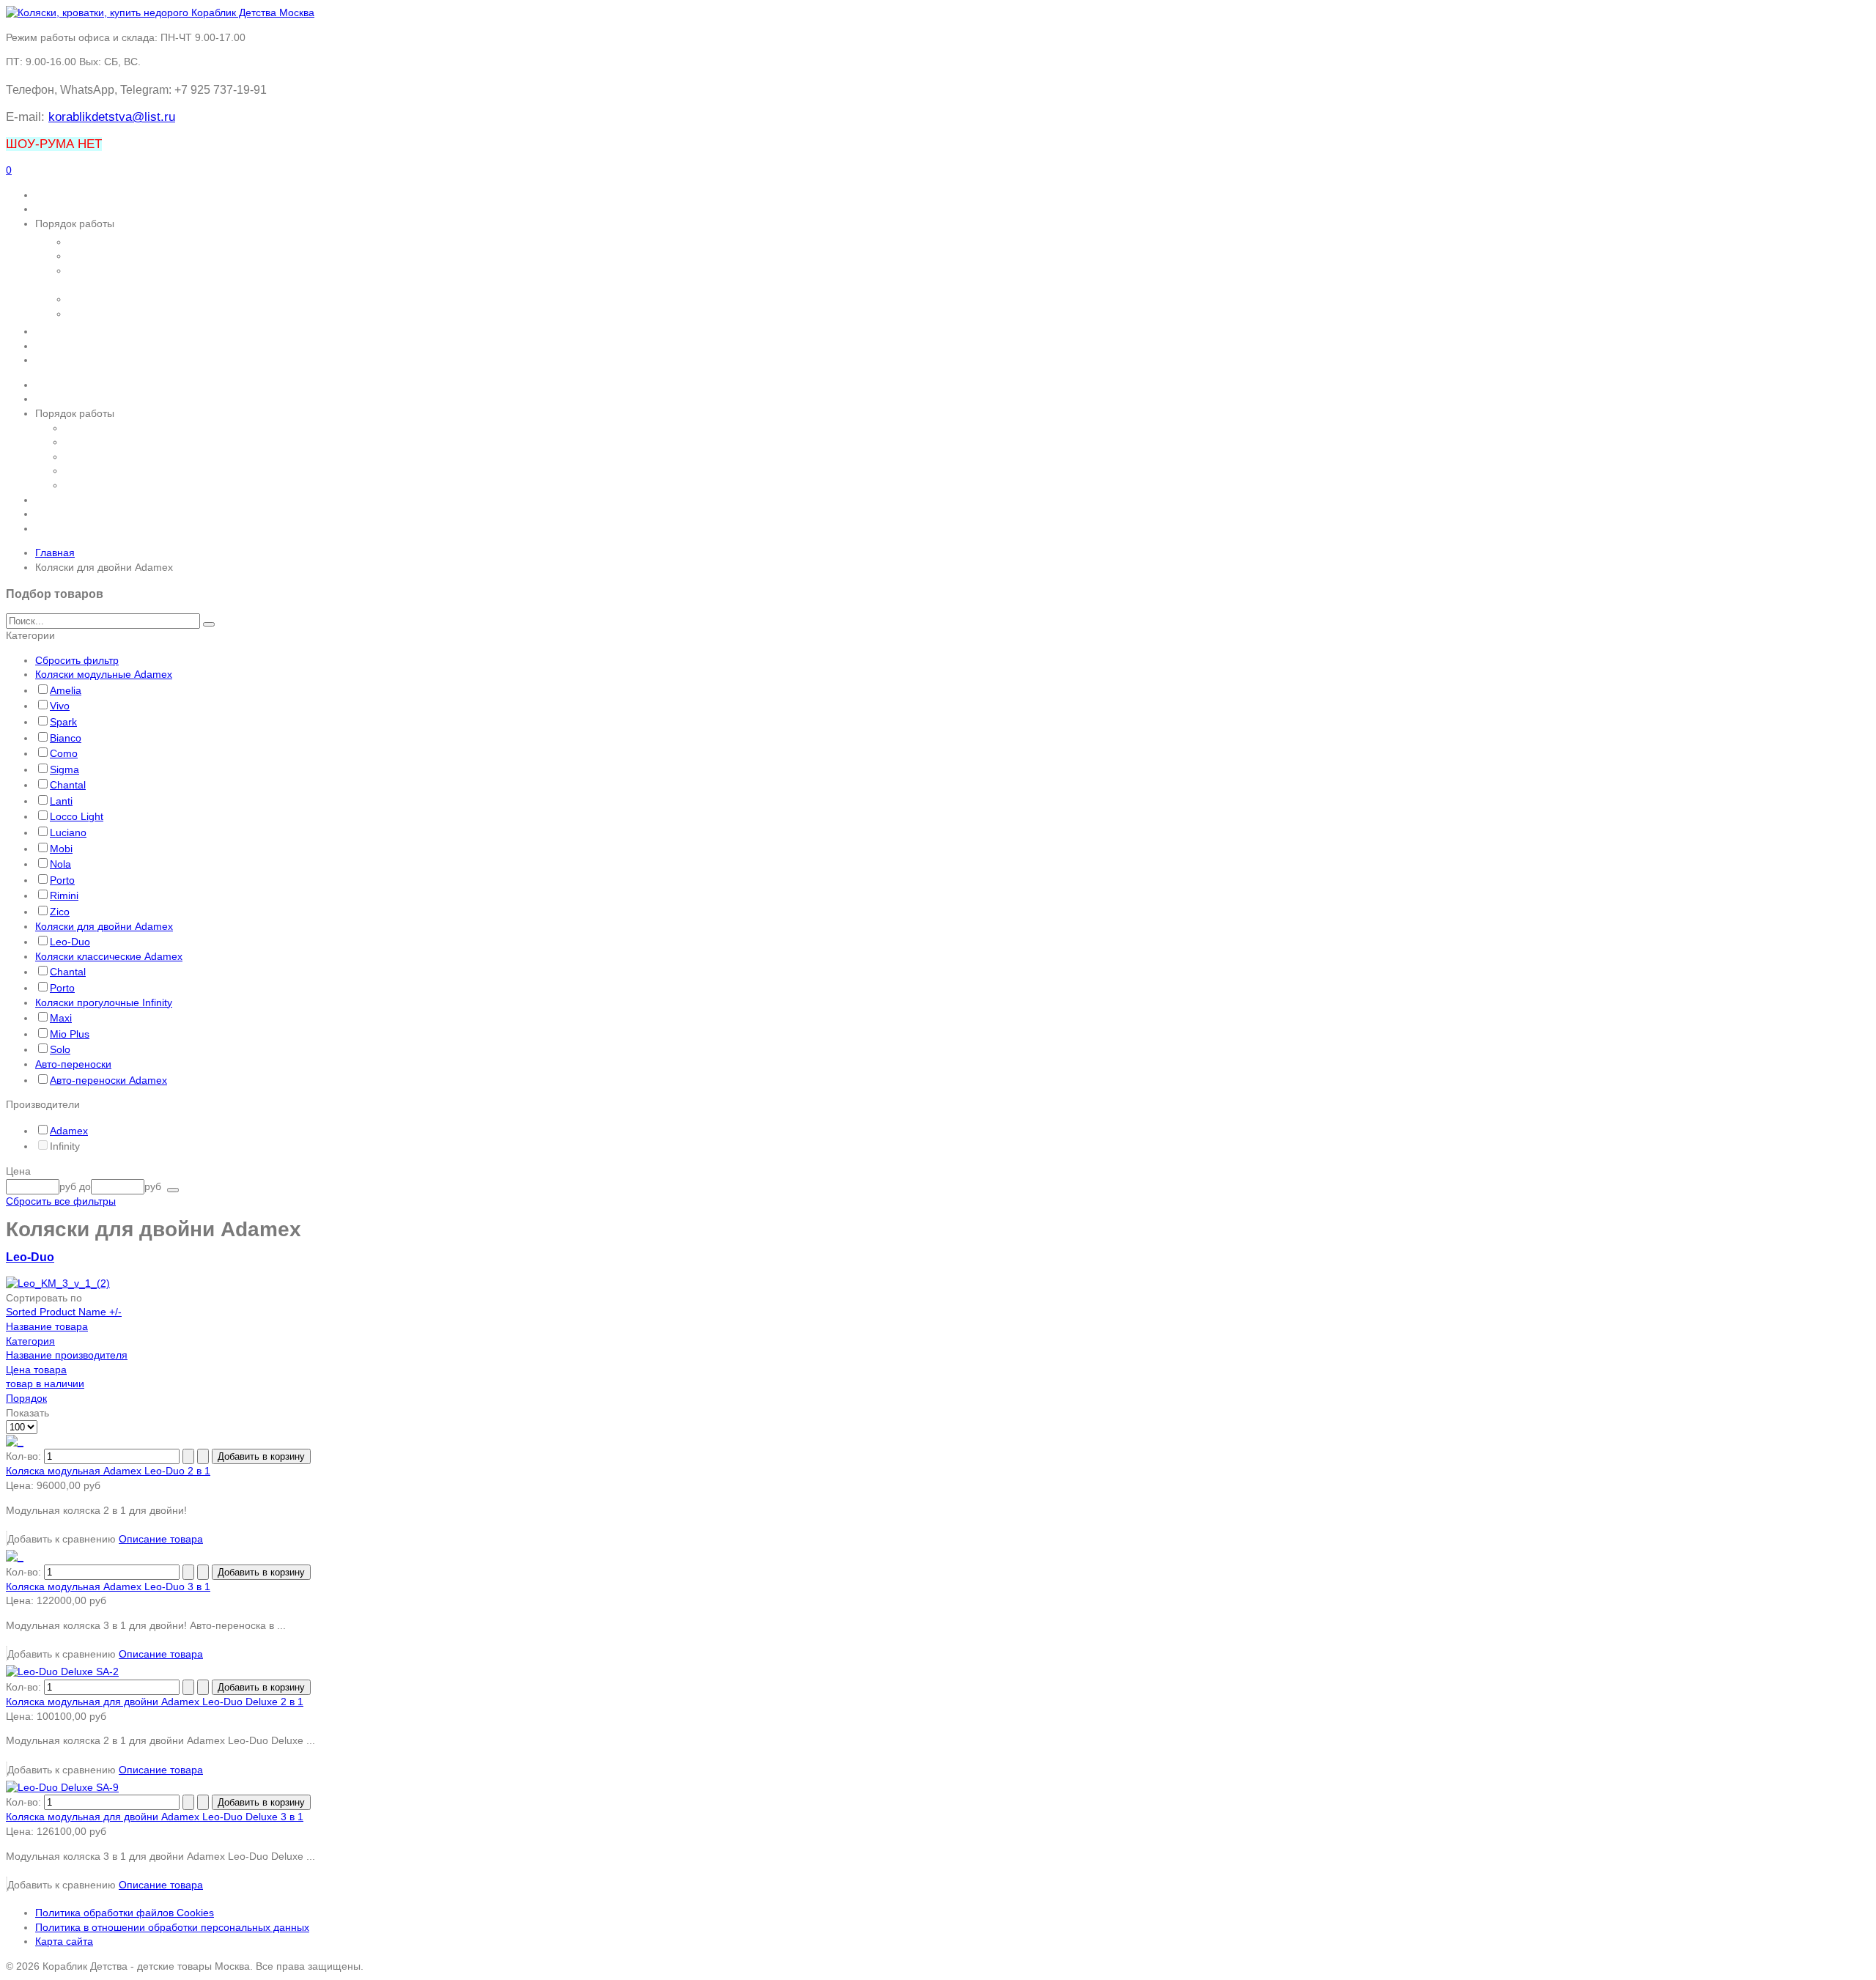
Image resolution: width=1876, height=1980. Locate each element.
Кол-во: (25, 1456)
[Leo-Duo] (58, 1283)
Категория (30, 1341)
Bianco (66, 738)
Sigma (64, 769)
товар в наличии (45, 1384)
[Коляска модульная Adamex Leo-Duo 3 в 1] (15, 1556)
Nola (60, 864)
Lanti (61, 801)
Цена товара (36, 1370)
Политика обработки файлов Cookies (125, 1913)
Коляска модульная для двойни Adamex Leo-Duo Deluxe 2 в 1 (155, 1702)
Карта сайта (64, 1941)
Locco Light (77, 816)
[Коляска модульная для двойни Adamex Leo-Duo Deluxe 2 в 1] (62, 1671)
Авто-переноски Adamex (108, 1080)
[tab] (938, 636)
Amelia (66, 690)
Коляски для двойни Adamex (104, 926)
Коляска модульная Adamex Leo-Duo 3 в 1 (108, 1586)
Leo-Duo (70, 942)
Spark (63, 722)
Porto (62, 880)
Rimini (64, 895)
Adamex (69, 1131)
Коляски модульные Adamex (104, 674)
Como (64, 753)
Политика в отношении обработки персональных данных (172, 1927)
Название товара (47, 1326)
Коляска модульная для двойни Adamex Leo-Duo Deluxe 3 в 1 (155, 1817)
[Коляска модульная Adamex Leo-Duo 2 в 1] (15, 1441)
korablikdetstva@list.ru (112, 117)
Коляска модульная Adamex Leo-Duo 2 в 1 (108, 1471)
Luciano (68, 832)
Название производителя (67, 1355)
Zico (60, 912)
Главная (55, 553)
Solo (60, 1049)
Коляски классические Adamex (109, 956)
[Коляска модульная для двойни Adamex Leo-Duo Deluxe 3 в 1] (62, 1787)
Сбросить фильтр (77, 660)
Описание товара (161, 1539)
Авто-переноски (73, 1064)
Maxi (61, 1018)
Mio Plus (70, 1034)
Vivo (60, 706)
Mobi (61, 849)
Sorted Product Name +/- (64, 1312)
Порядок (26, 1398)
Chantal (68, 785)
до (85, 1186)
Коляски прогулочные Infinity (104, 1002)
